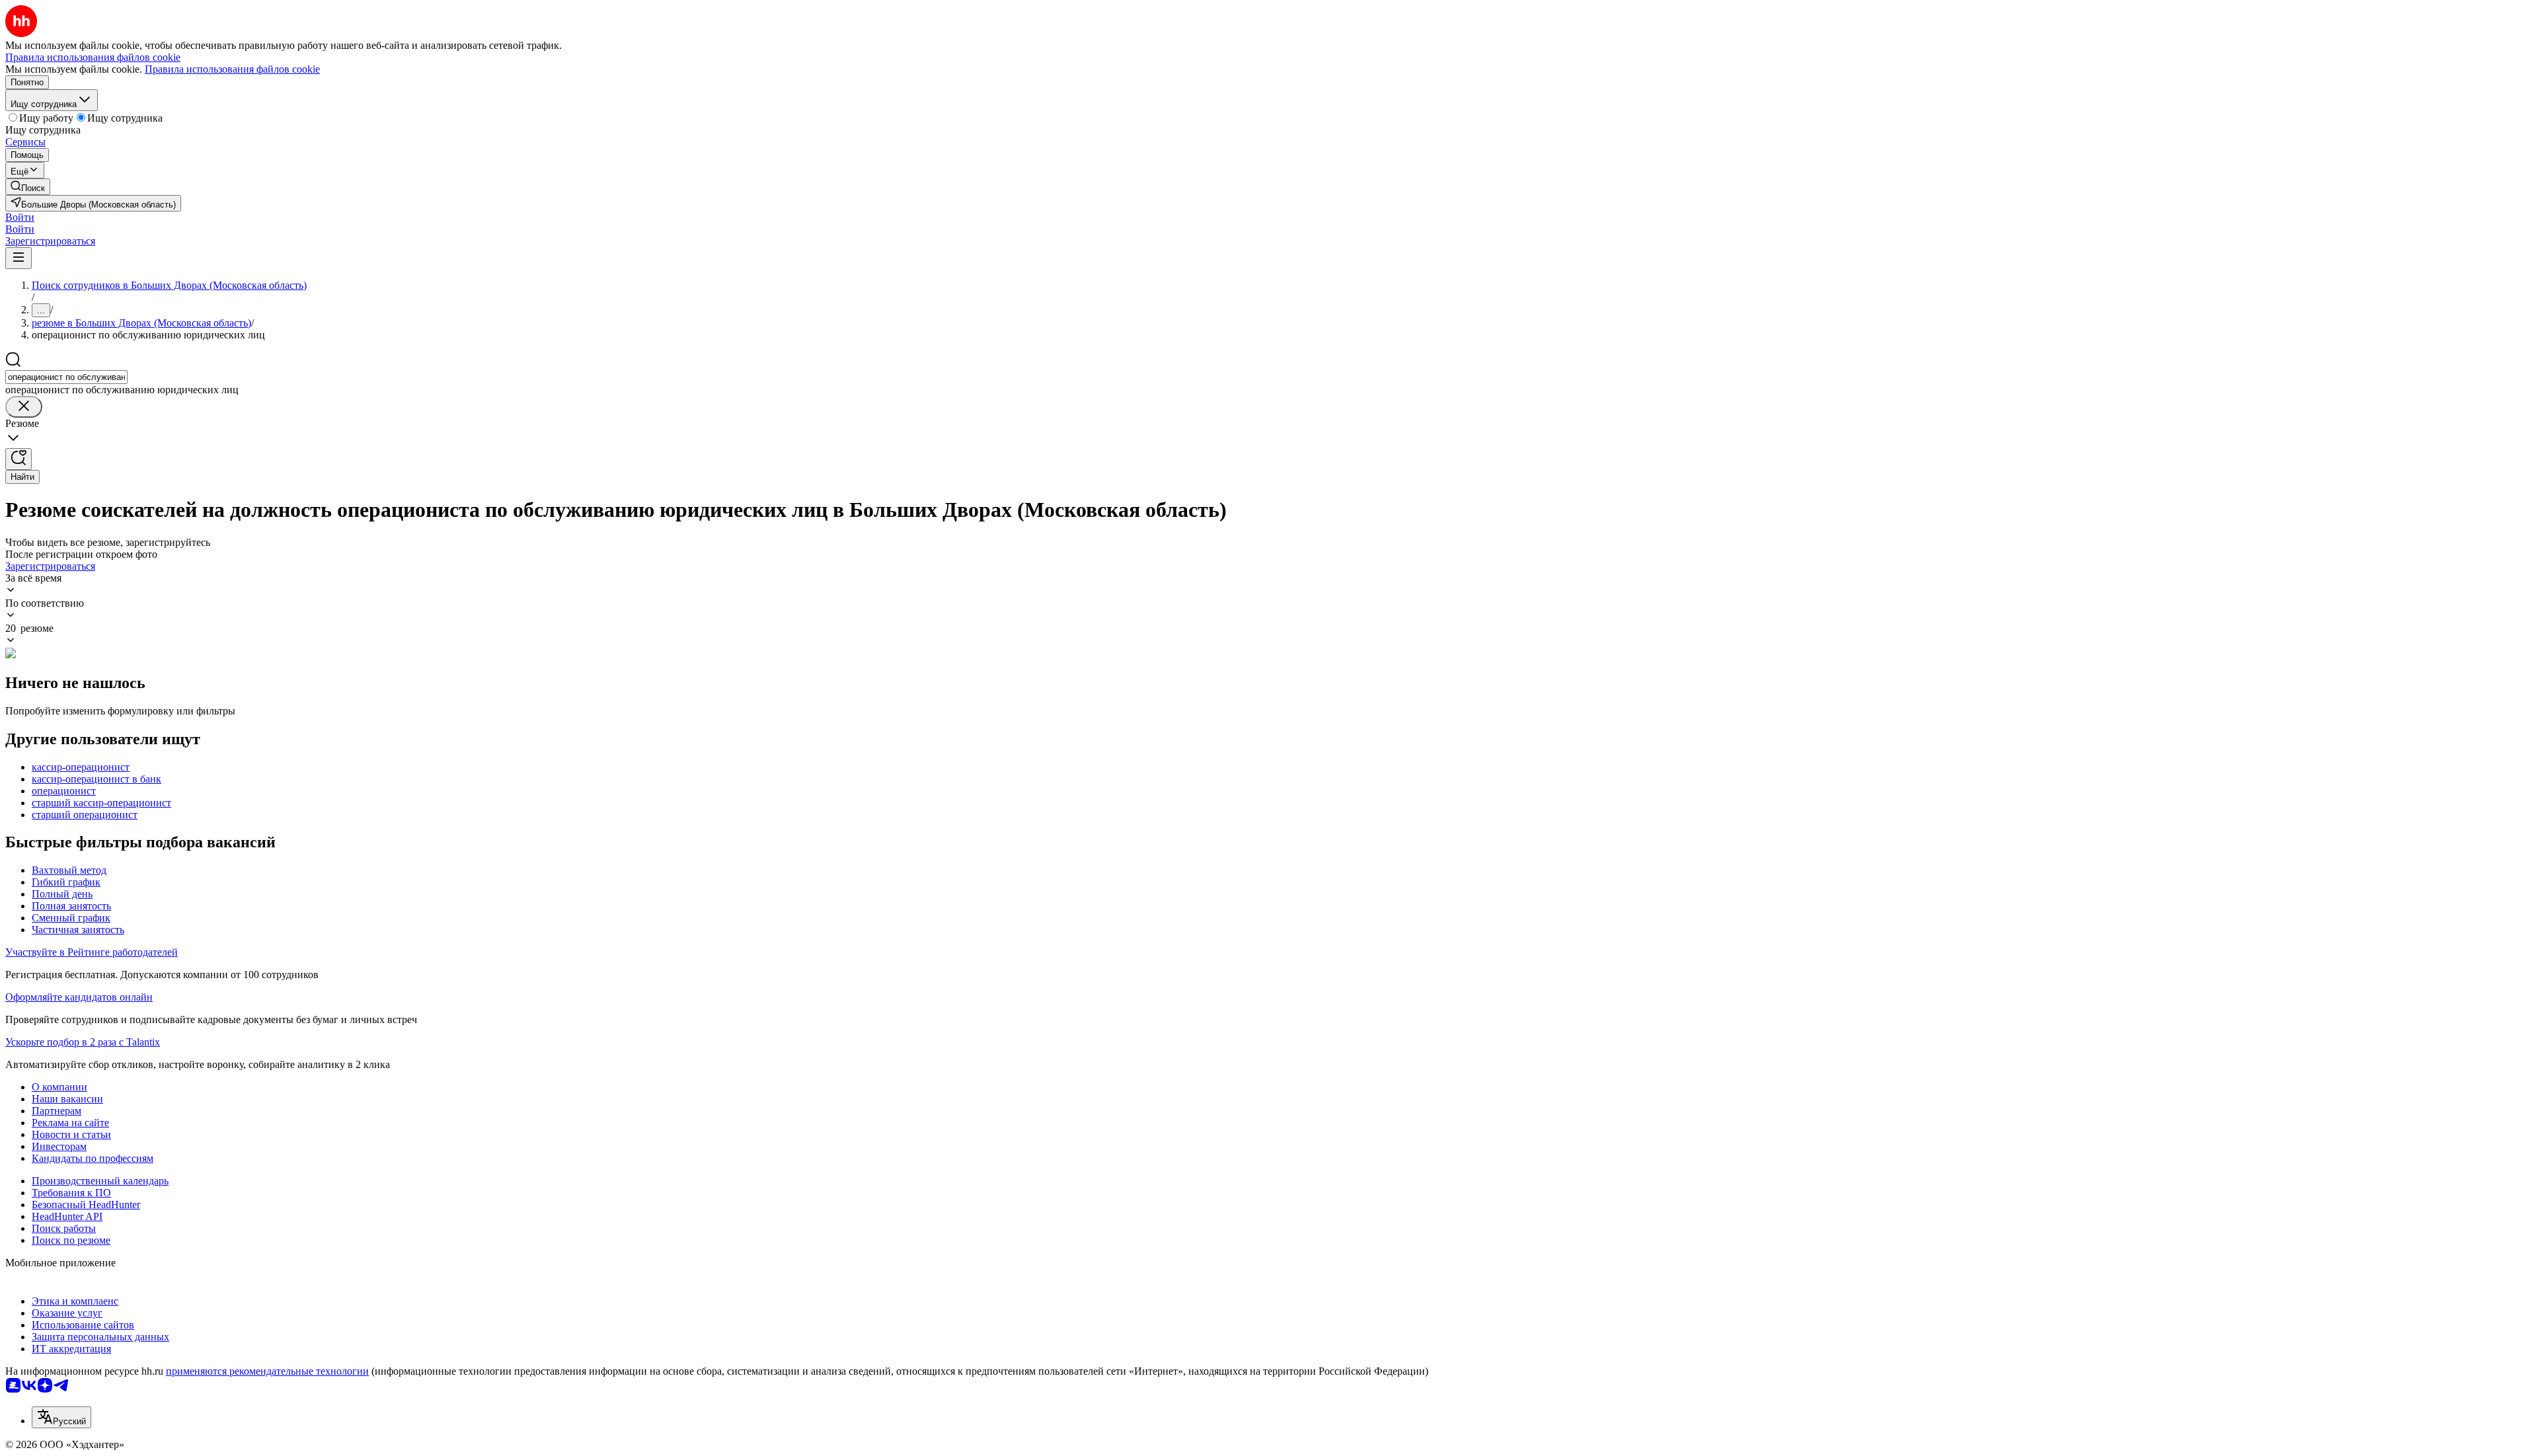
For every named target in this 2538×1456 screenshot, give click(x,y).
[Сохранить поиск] (19, 459)
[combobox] (66, 377)
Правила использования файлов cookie (232, 69)
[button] (20, 217)
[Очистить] (24, 407)
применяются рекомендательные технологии (267, 1371)
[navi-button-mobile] (19, 258)
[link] (28, 187)
